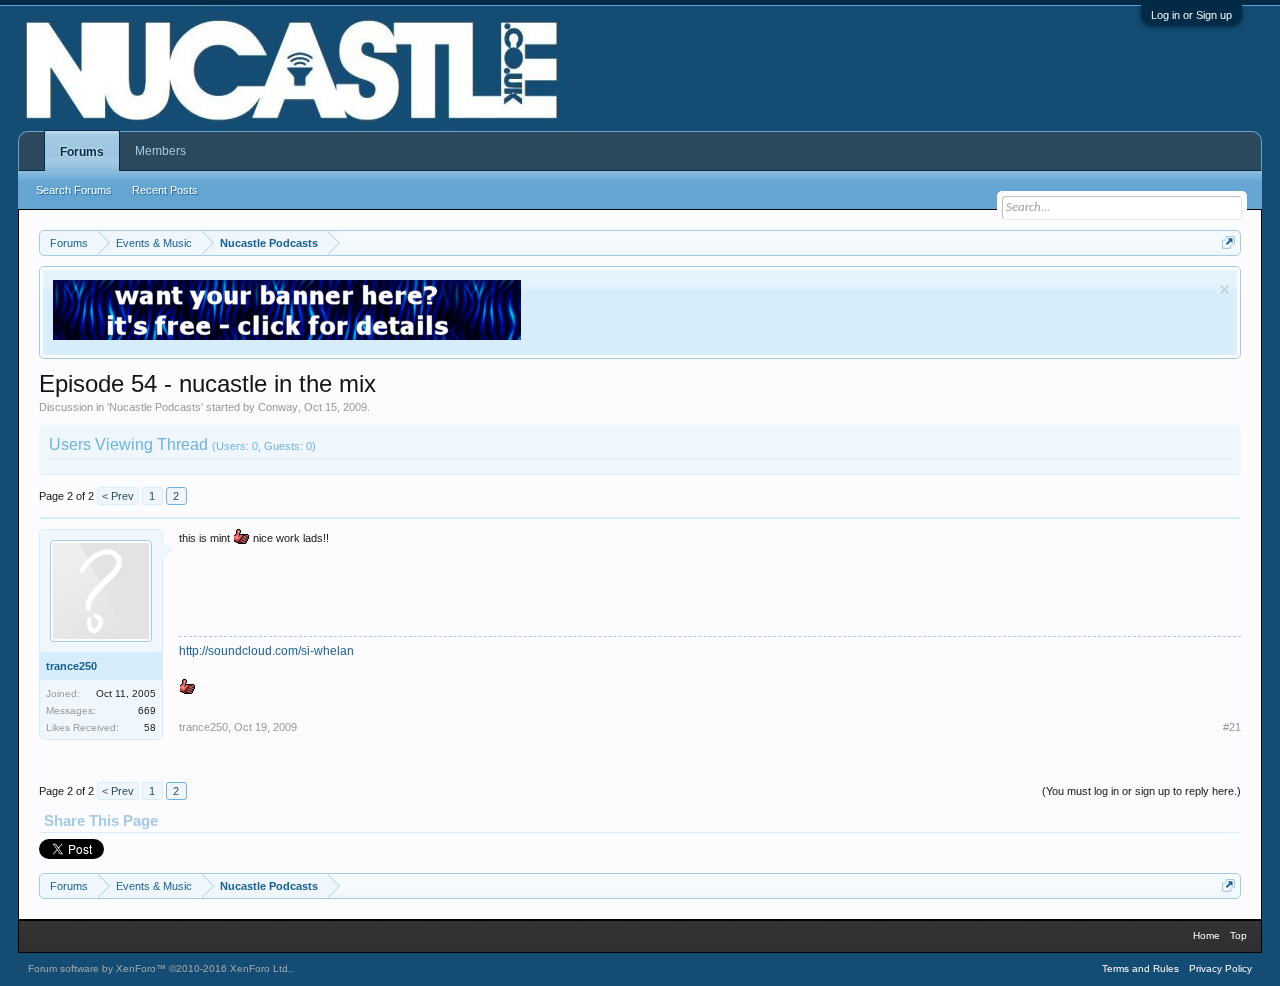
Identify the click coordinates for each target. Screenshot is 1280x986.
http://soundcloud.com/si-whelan (266, 651)
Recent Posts (165, 190)
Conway (278, 407)
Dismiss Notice (1224, 289)
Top (1238, 935)
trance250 (71, 666)
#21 (1232, 727)
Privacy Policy (1220, 968)
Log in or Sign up (1191, 15)
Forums (82, 152)
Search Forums (74, 190)
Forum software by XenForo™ (159, 968)
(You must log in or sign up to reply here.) (1141, 791)
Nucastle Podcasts (155, 407)
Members (160, 151)
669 (147, 710)
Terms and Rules (1140, 968)
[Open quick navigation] (1228, 242)
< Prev (118, 496)
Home (1206, 935)
